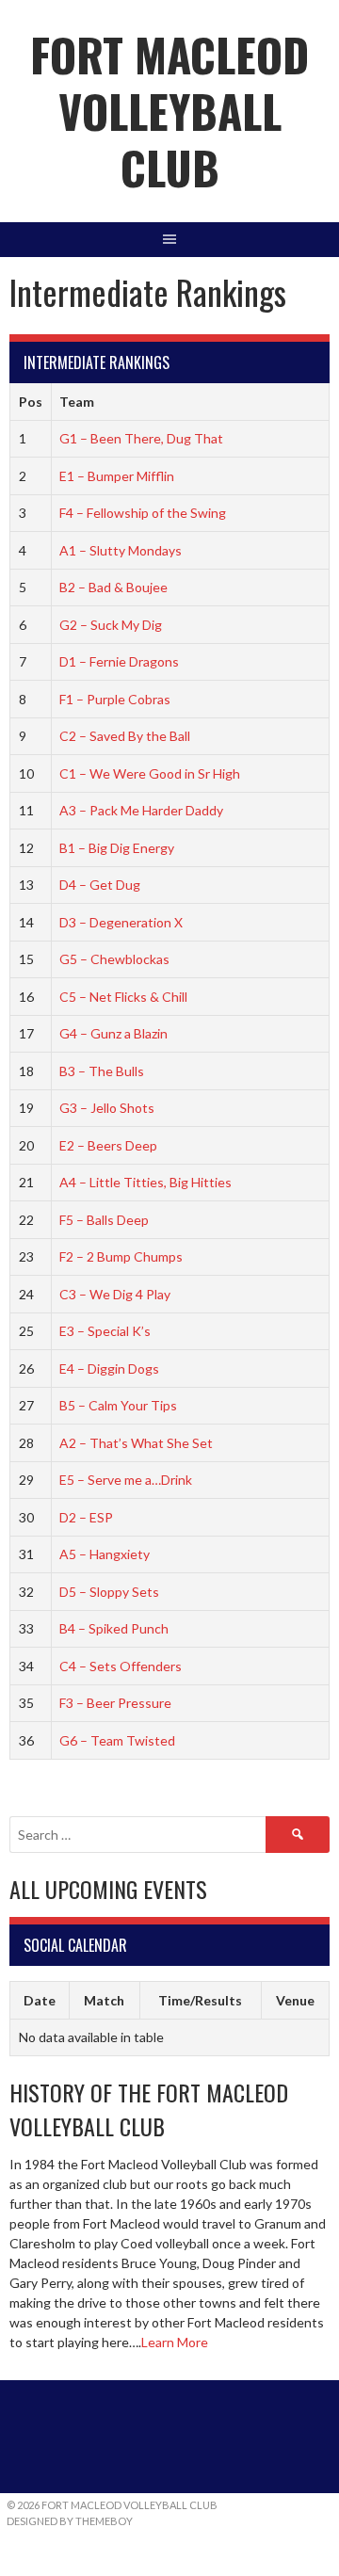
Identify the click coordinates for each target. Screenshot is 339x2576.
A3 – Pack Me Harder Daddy (141, 810)
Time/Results (200, 2000)
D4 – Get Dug (100, 885)
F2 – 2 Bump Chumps (121, 1256)
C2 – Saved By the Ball (125, 736)
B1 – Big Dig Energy (117, 848)
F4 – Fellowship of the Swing (143, 513)
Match (104, 2000)
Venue (295, 2000)
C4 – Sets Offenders (121, 1666)
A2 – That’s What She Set (136, 1443)
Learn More (175, 2342)
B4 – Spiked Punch (114, 1628)
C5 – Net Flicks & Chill (123, 997)
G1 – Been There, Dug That (141, 438)
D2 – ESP (86, 1517)
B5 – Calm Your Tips (118, 1405)
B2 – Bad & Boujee (113, 587)
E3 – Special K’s (105, 1331)
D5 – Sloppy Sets (109, 1592)
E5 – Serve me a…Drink (126, 1480)
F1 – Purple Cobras (115, 699)
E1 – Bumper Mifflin (117, 476)
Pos (31, 402)
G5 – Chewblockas (114, 959)
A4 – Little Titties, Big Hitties (145, 1182)
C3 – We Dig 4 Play (115, 1294)
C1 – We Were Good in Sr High (150, 773)
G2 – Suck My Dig (111, 625)
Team (77, 402)
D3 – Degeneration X (121, 922)
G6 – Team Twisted (117, 1740)
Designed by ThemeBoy (70, 2521)
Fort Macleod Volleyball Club (169, 111)
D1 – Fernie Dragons (119, 661)
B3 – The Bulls (102, 1071)
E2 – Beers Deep (108, 1145)
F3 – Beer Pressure (115, 1703)
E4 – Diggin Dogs (109, 1368)
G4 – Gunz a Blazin (113, 1033)
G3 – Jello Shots (107, 1108)
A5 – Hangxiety (105, 1554)
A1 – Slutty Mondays (121, 550)
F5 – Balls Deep (104, 1220)
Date (40, 2000)
